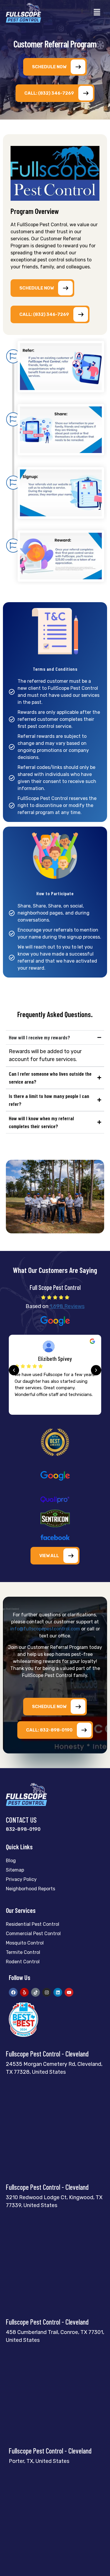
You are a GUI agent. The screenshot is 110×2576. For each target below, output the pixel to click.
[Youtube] (69, 1992)
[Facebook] (13, 1992)
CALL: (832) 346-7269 (49, 93)
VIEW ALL (49, 1556)
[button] (97, 13)
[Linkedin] (58, 1992)
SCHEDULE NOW (49, 67)
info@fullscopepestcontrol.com (45, 1629)
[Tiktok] (35, 1992)
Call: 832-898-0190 (49, 1730)
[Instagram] (47, 1992)
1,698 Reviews (67, 1306)
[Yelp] (24, 1992)
